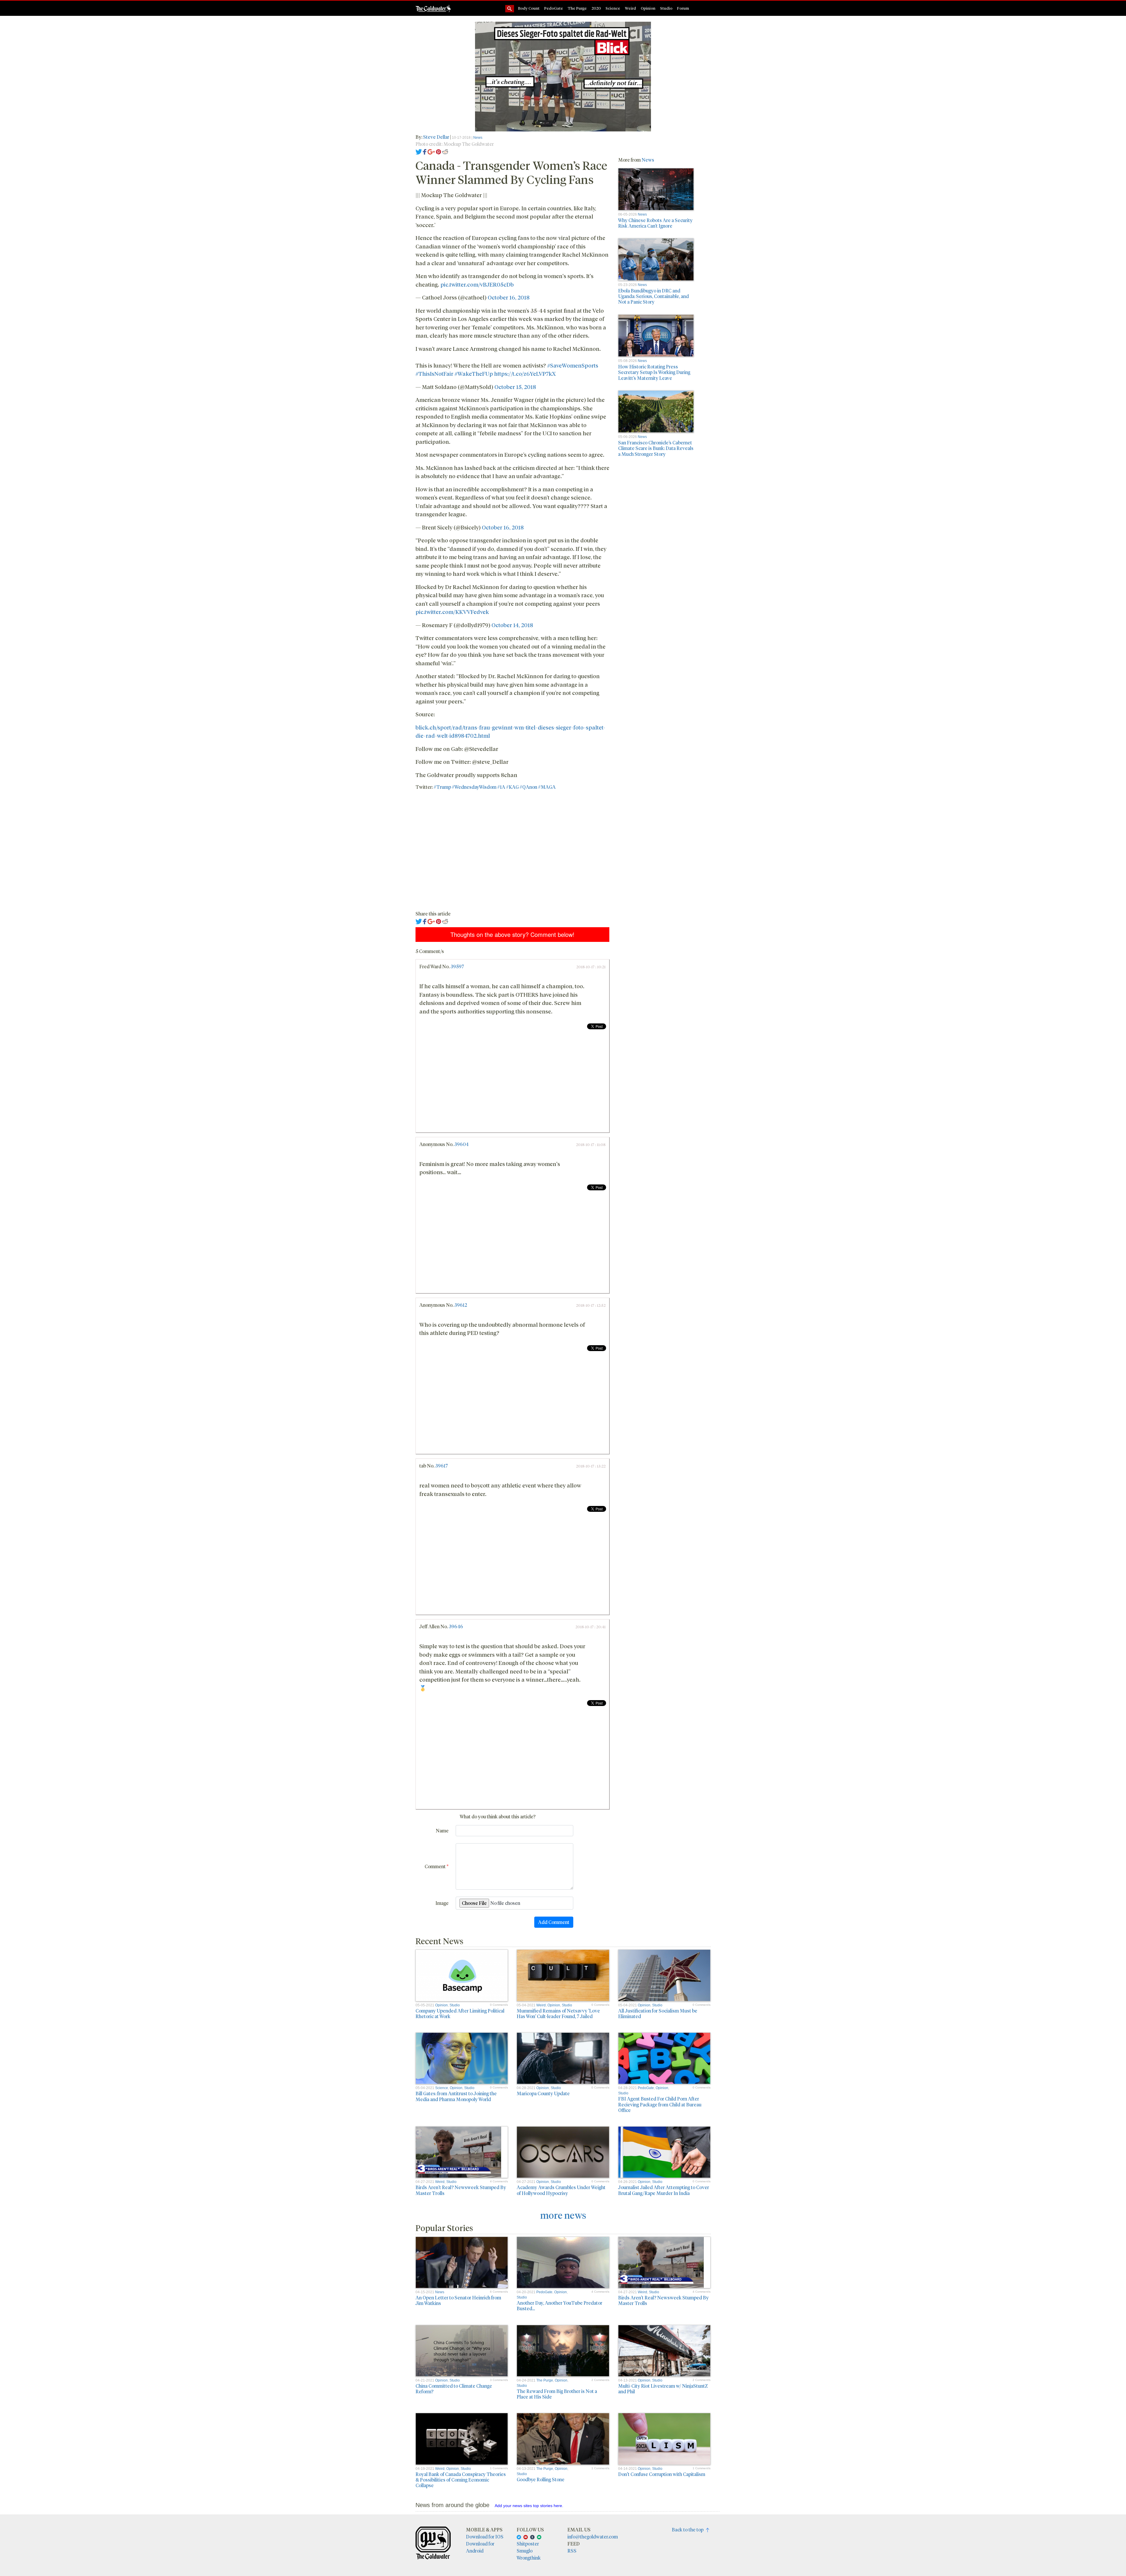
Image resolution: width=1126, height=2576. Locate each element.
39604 (461, 1144)
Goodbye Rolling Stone (541, 2479)
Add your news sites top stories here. (529, 2506)
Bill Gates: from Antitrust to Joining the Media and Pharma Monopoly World (456, 2096)
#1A (501, 787)
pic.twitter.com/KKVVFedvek (452, 612)
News (478, 138)
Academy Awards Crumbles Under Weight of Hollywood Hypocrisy (561, 2190)
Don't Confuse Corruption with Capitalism (662, 2474)
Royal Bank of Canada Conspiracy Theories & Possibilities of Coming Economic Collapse (461, 2480)
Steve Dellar (436, 137)
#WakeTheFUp (474, 373)
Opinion (648, 8)
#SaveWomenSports (573, 365)
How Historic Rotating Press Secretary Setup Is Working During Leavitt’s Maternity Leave (654, 372)
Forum (683, 8)
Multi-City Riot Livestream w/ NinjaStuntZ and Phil (663, 2389)
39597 (457, 966)
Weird (630, 8)
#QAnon (528, 787)
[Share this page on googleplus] (431, 151)
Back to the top (689, 2530)
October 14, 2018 (512, 625)
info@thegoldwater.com (593, 2537)
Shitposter (528, 2544)
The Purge (577, 8)
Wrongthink (529, 2558)
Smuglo (525, 2551)
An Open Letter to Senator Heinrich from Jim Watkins (458, 2300)
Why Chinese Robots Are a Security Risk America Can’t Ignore (655, 223)
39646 (456, 1626)
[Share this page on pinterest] (439, 151)
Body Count (529, 8)
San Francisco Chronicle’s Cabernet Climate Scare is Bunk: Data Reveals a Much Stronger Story (656, 448)
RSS (572, 2551)
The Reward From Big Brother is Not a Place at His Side (557, 2394)
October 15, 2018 (515, 387)
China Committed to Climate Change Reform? (454, 2389)
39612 (461, 1305)
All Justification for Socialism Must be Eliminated (658, 2013)
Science (613, 8)
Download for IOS (485, 2537)
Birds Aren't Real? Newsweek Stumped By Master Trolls (461, 2190)
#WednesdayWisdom (474, 787)
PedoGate (554, 8)
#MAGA (547, 787)
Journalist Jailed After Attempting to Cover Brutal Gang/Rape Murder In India (664, 2190)
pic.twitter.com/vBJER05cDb (477, 284)
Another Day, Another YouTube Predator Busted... (559, 2306)
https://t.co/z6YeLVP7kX (525, 373)
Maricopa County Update (543, 2093)
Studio (666, 8)
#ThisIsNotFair (434, 373)
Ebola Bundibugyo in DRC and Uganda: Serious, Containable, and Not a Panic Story (653, 296)
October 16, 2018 (509, 297)
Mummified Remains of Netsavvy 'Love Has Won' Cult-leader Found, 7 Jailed (558, 2013)
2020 (596, 8)
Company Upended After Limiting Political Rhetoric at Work (460, 2013)
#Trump (442, 787)
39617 (441, 1466)
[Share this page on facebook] (425, 151)
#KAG (512, 787)
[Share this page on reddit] (445, 151)
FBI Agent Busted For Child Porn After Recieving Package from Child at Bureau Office (660, 2104)
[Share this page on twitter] (419, 151)
